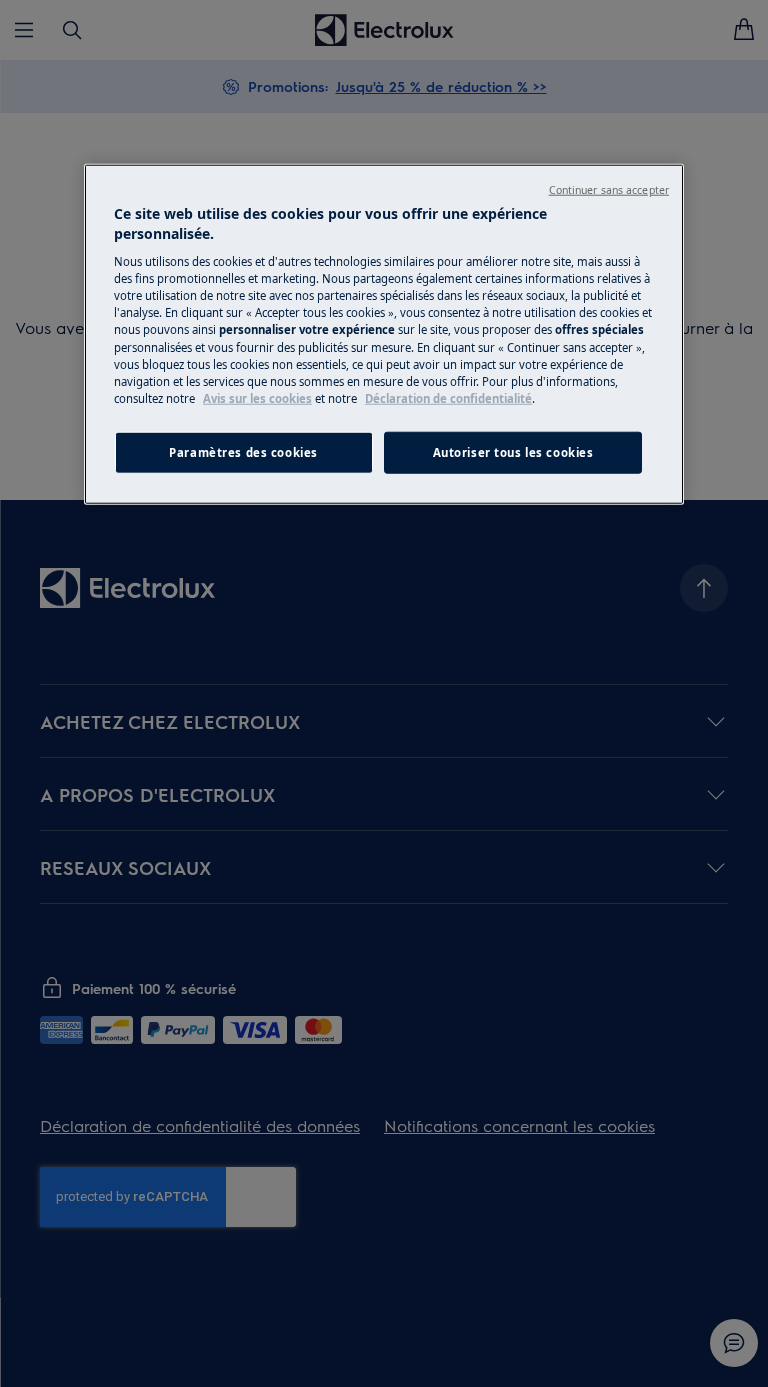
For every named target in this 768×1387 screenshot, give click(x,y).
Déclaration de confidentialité (448, 397)
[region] (384, 334)
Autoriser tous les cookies (513, 452)
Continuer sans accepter (609, 190)
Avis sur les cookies (257, 397)
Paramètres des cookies (243, 452)
